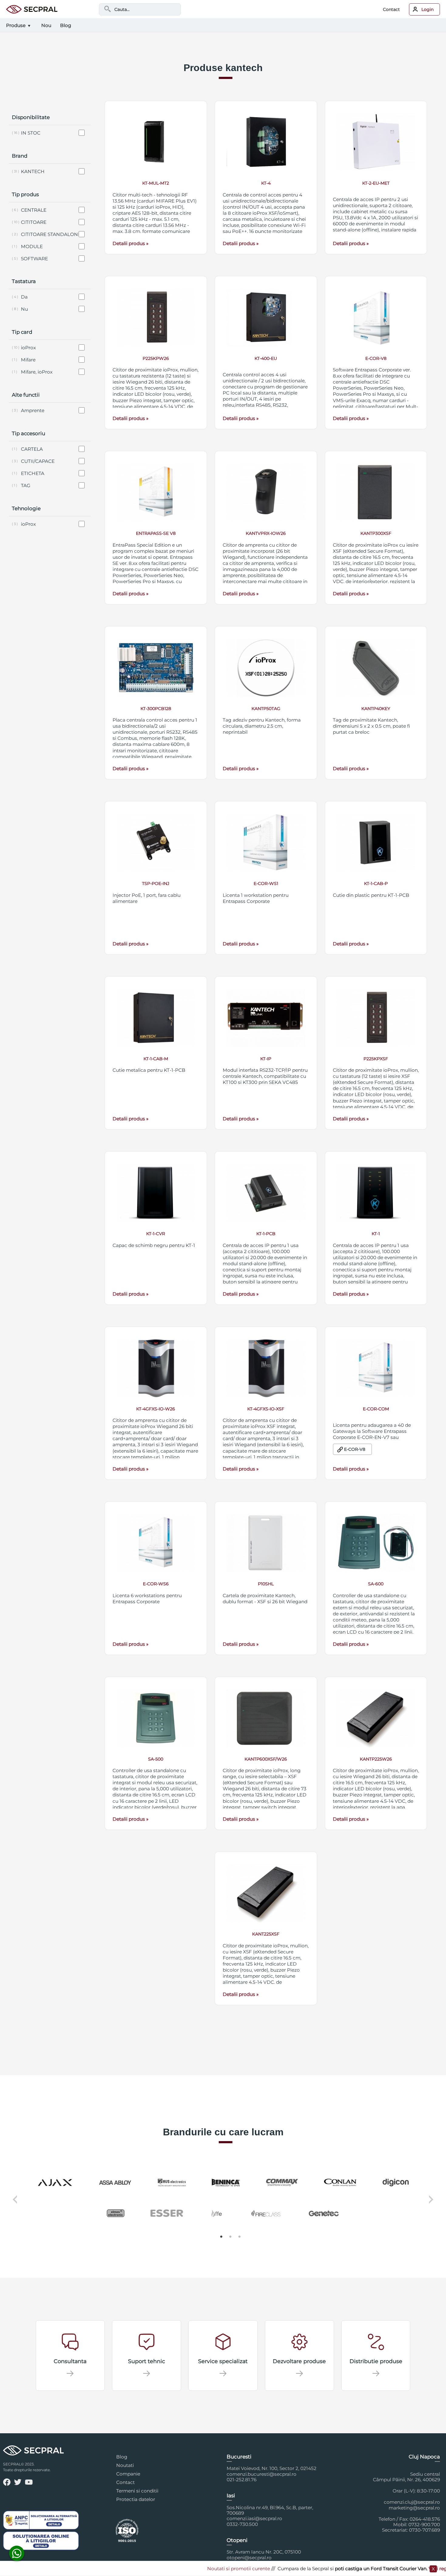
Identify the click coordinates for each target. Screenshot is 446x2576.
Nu (24, 309)
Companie (128, 2474)
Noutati (125, 2465)
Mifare (28, 360)
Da (24, 297)
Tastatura (24, 281)
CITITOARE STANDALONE (51, 234)
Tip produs (25, 194)
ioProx (28, 348)
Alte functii (26, 395)
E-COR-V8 (355, 1449)
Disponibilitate (31, 117)
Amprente (33, 410)
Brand (20, 156)
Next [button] (432, 2204)
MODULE (32, 246)
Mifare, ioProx (37, 372)
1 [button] (221, 2237)
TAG (26, 485)
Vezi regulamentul (401, 2569)
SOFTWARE (34, 259)
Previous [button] (14, 2204)
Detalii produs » (130, 243)
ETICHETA (33, 473)
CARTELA (32, 449)
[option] (223, 2198)
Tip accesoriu (29, 433)
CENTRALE (34, 210)
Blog (122, 2457)
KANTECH (33, 171)
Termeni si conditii (137, 2491)
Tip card (22, 332)
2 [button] (231, 2237)
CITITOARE (34, 222)
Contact (391, 9)
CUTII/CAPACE (38, 461)
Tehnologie (26, 508)
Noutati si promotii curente (190, 2569)
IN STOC (31, 133)
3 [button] (240, 2237)
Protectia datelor (136, 2499)
